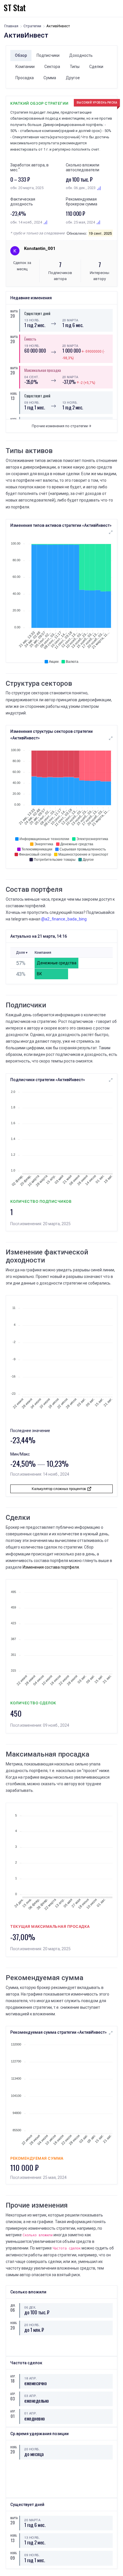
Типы (75, 67)
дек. (13, 2305)
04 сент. (32, 377)
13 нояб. (32, 320)
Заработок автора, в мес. (29, 167)
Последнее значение (30, 1431)
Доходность (81, 55)
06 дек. (30, 2307)
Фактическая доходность (23, 202)
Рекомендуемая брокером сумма (82, 202)
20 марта (70, 320)
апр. (13, 2376)
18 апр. (31, 2378)
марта (13, 311)
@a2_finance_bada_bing (64, 919)
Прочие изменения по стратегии (60, 426)
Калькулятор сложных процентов (59, 1489)
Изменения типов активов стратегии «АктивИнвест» (61, 525)
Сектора (52, 67)
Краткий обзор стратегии (39, 103)
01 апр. (31, 2413)
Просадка (25, 78)
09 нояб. (32, 402)
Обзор (21, 55)
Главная (11, 26)
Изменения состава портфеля (51, 1567)
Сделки (96, 67)
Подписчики (48, 55)
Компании (25, 67)
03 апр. (31, 2396)
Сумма (50, 78)
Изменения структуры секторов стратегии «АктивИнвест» (51, 735)
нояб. (13, 394)
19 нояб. (32, 345)
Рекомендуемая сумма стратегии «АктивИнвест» (58, 2032)
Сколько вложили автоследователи (83, 167)
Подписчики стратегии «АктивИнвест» (48, 1080)
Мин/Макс (20, 1454)
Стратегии (32, 26)
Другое (73, 78)
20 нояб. (32, 2325)
